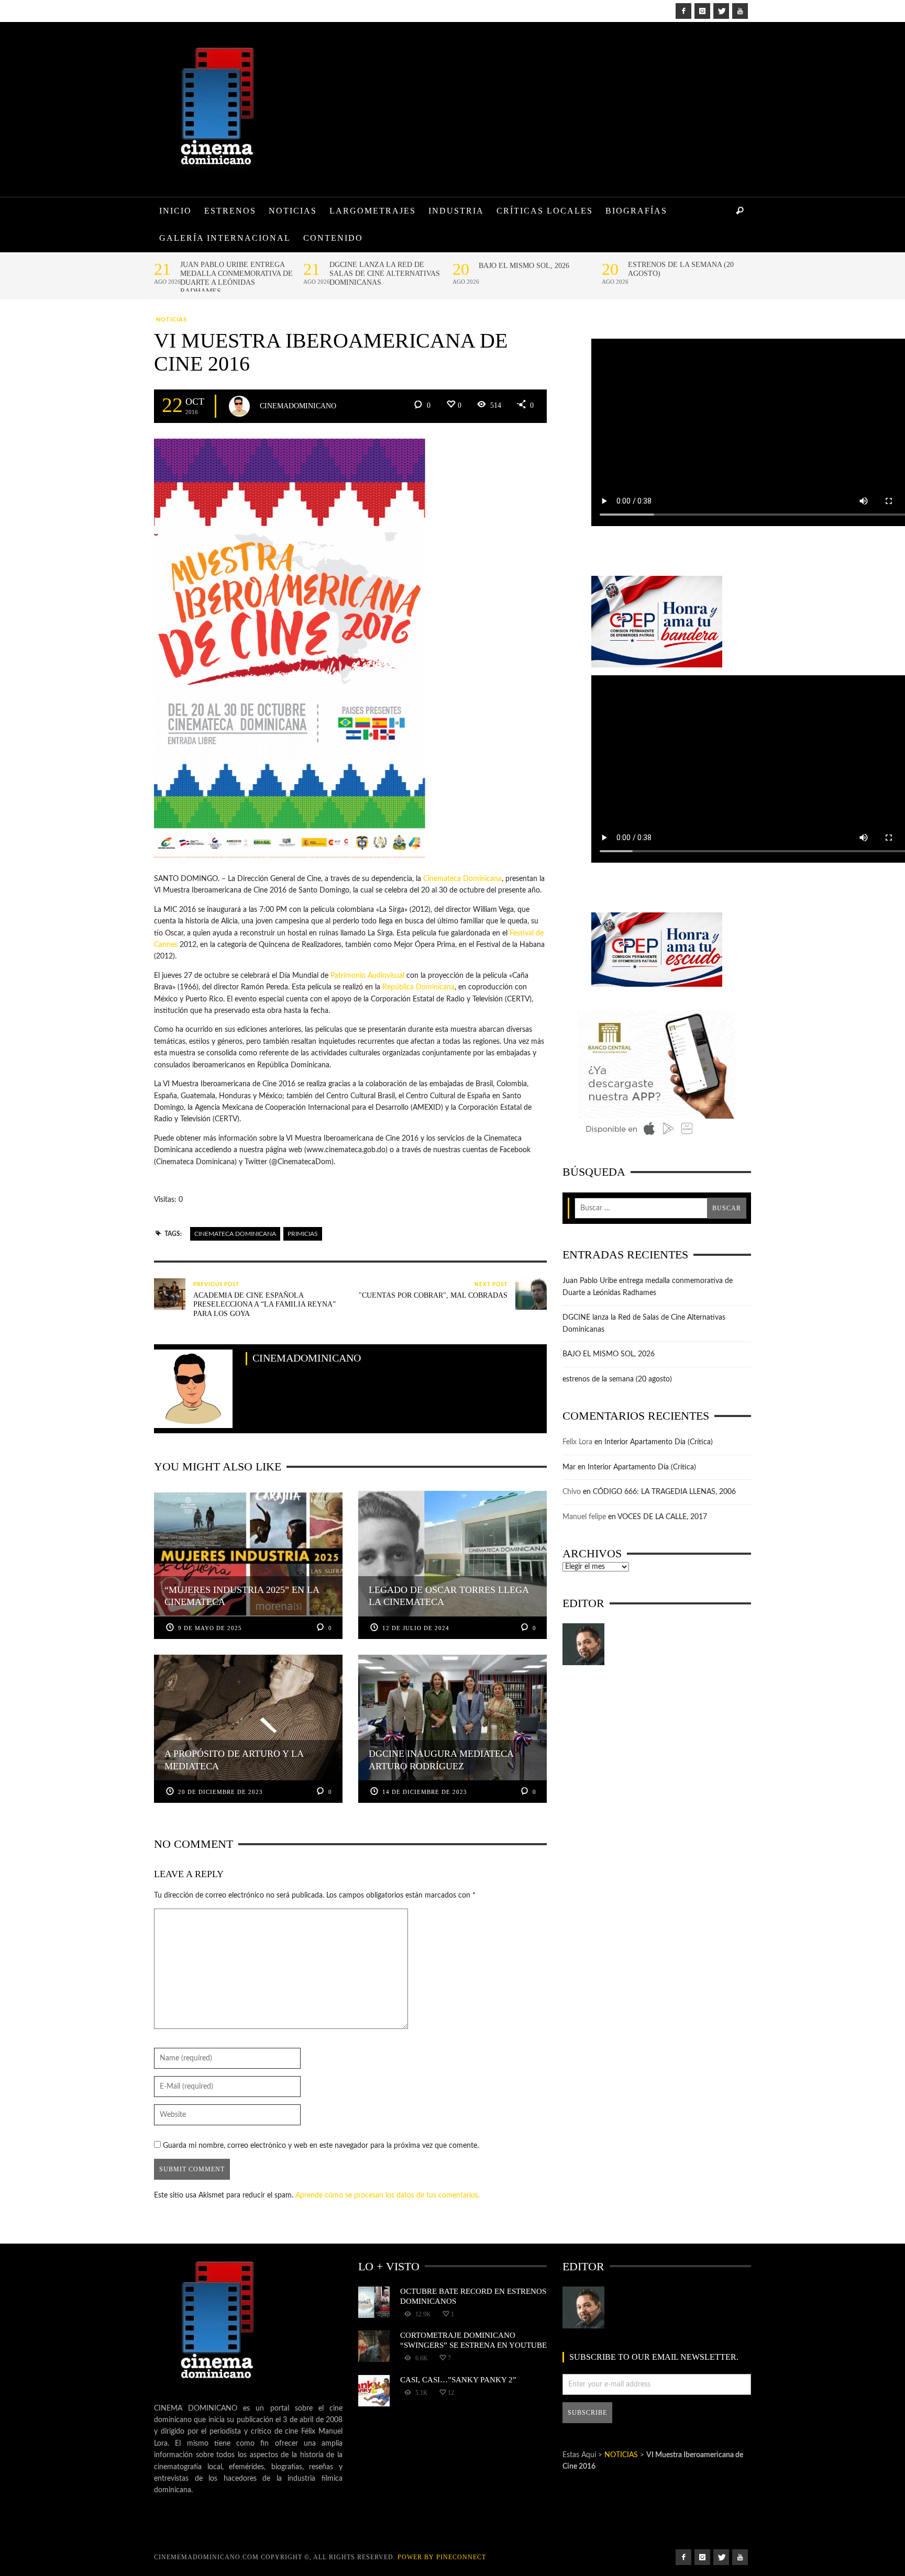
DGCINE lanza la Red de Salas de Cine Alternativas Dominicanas (385, 274)
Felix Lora (577, 1442)
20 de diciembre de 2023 (220, 1792)
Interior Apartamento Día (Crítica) (659, 1442)
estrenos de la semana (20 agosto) (681, 269)
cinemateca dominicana (235, 1234)
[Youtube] (740, 11)
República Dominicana (418, 987)
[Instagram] (702, 11)
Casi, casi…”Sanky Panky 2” (458, 2379)
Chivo (572, 1492)
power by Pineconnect (442, 2557)
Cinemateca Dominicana (462, 879)
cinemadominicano (298, 405)
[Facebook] (683, 11)
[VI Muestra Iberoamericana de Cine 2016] (290, 648)
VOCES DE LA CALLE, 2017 (662, 1517)
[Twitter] (721, 11)
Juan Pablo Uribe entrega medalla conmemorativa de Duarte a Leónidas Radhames (236, 278)
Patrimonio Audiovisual (367, 976)
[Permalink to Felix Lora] (583, 1644)
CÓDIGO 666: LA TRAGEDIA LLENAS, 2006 (664, 1492)
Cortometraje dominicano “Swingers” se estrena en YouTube (473, 2340)
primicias (303, 1234)
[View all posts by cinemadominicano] (239, 406)
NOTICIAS (172, 320)
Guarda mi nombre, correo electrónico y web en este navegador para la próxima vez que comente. (321, 2146)
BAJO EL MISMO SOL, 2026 (524, 266)
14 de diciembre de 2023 (425, 1792)
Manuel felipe (584, 1517)
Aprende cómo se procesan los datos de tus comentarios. (388, 2195)
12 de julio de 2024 (416, 1628)
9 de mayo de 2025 (210, 1628)
